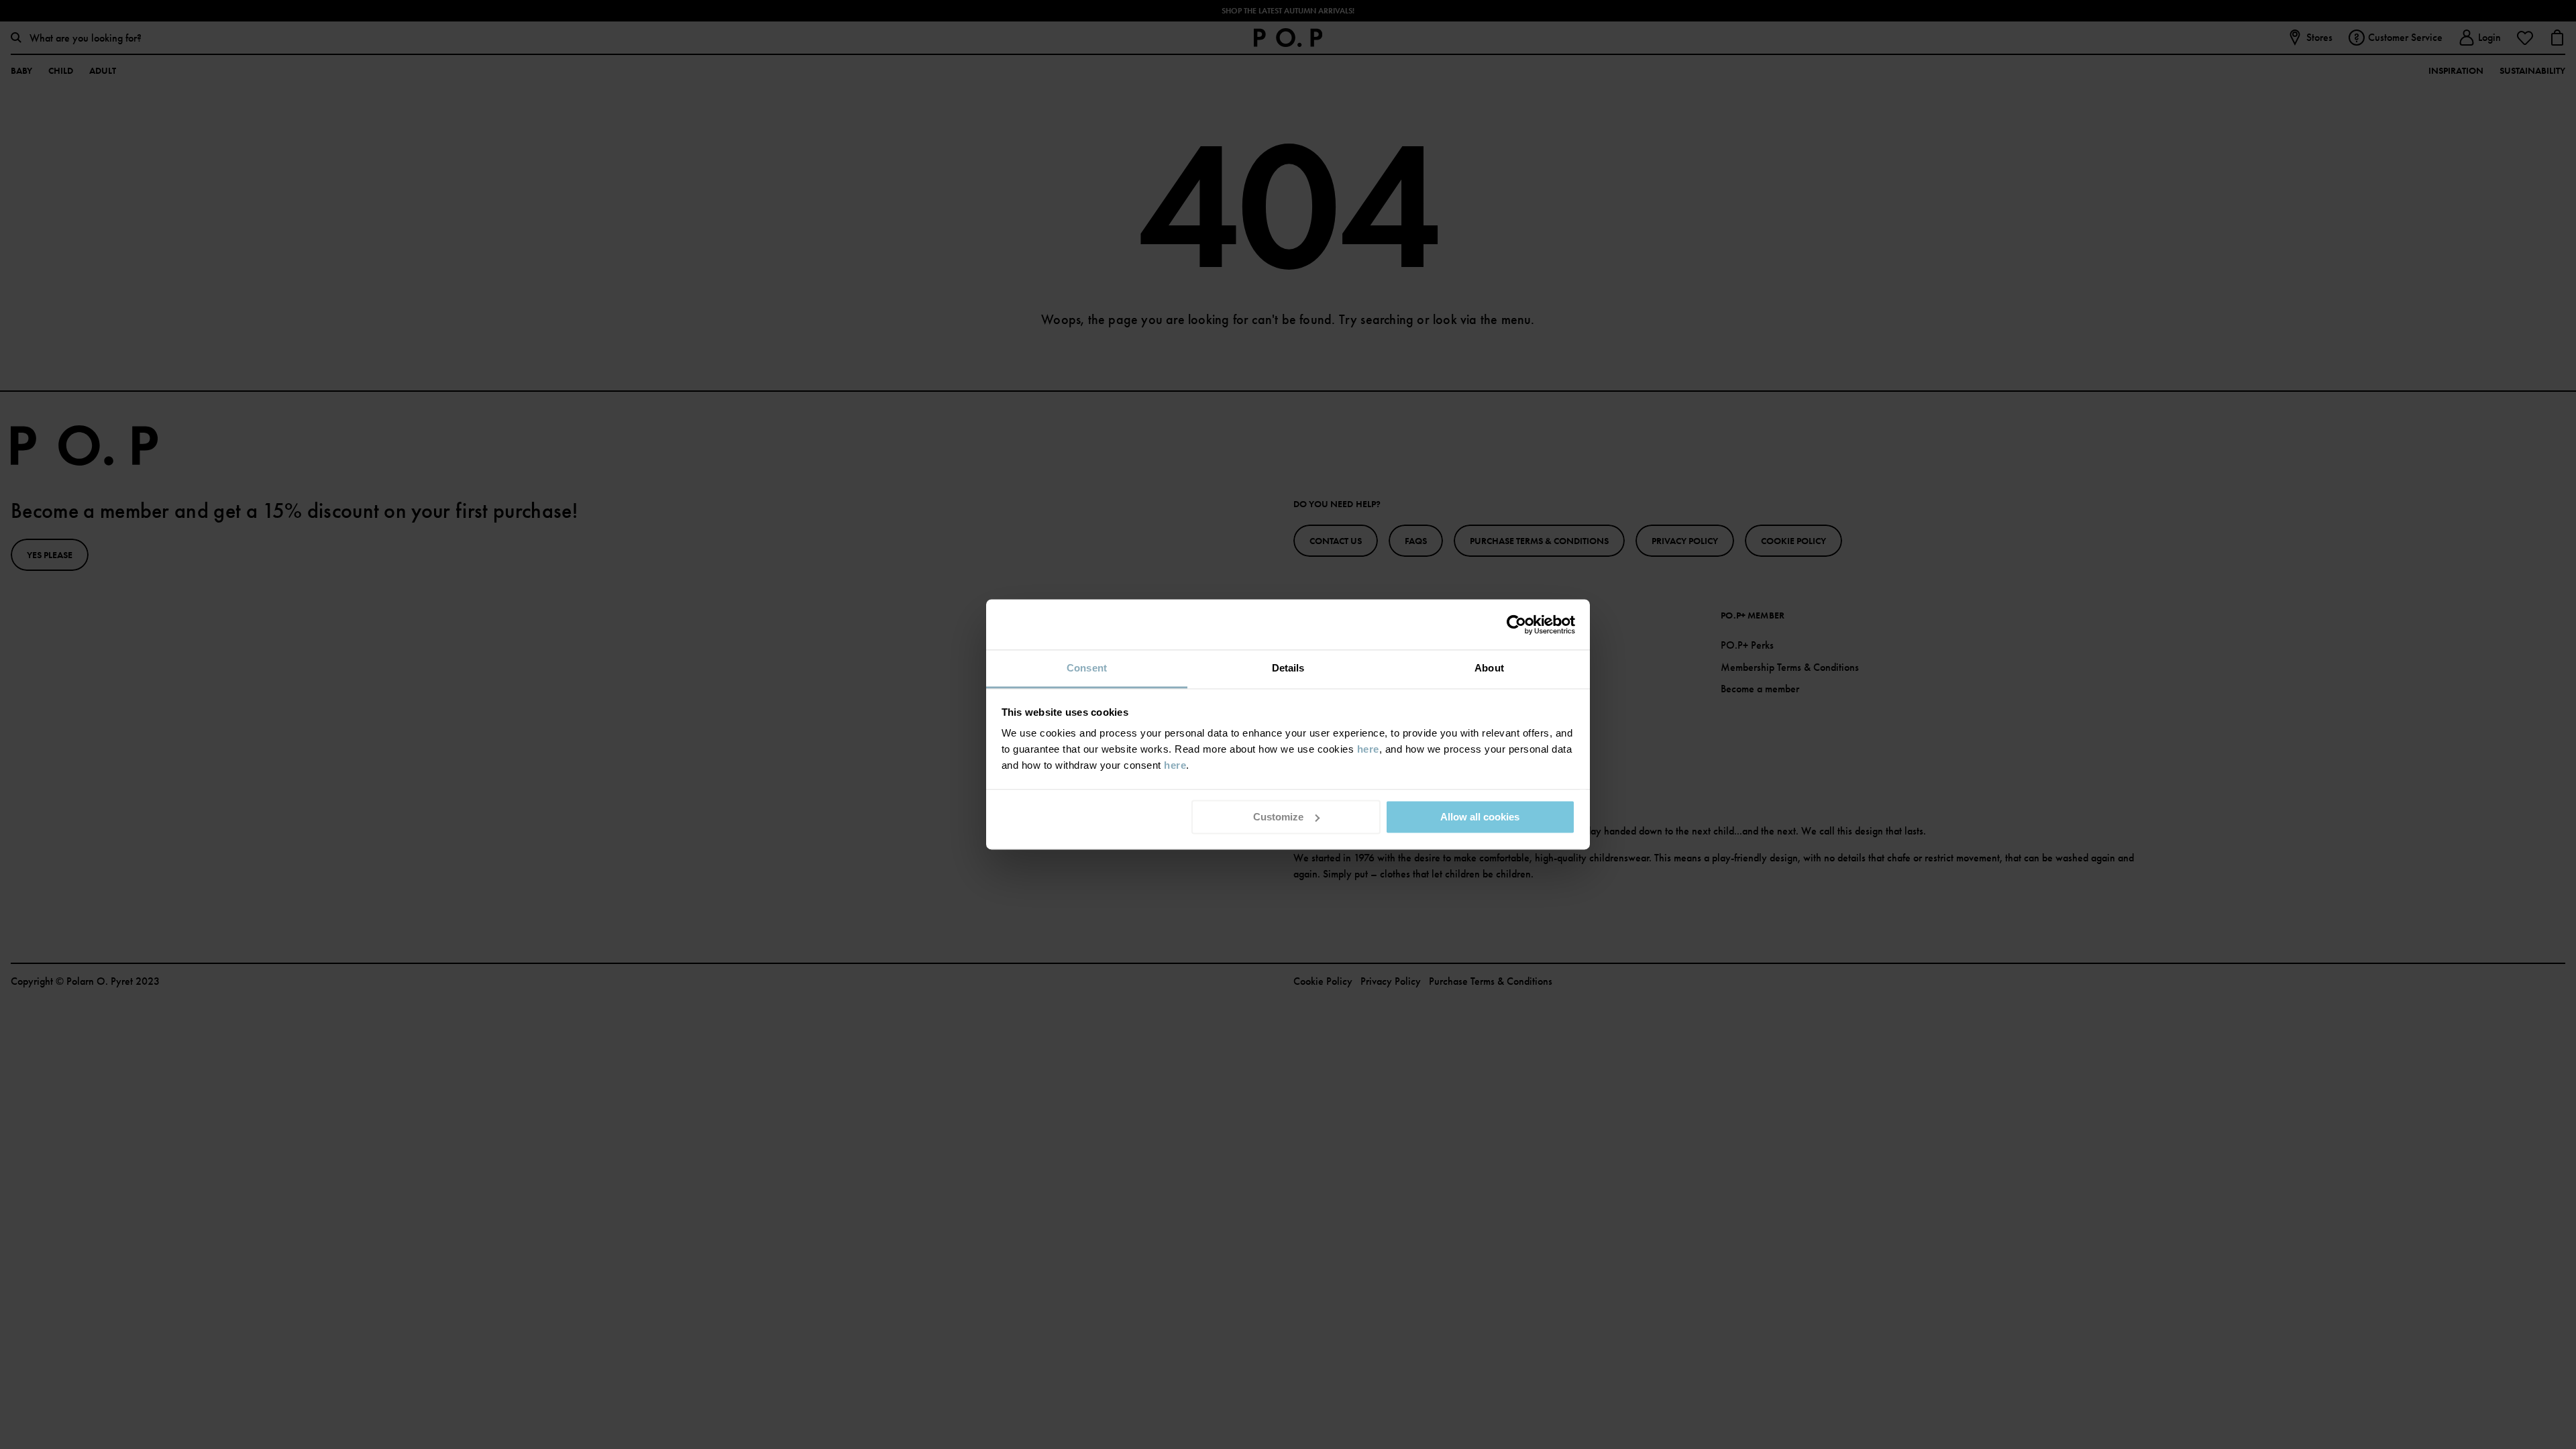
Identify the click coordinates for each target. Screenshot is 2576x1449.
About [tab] (1489, 668)
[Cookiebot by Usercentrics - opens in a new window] (1516, 625)
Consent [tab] (1087, 668)
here (1368, 749)
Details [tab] (1288, 668)
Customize (1278, 817)
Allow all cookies (1480, 817)
